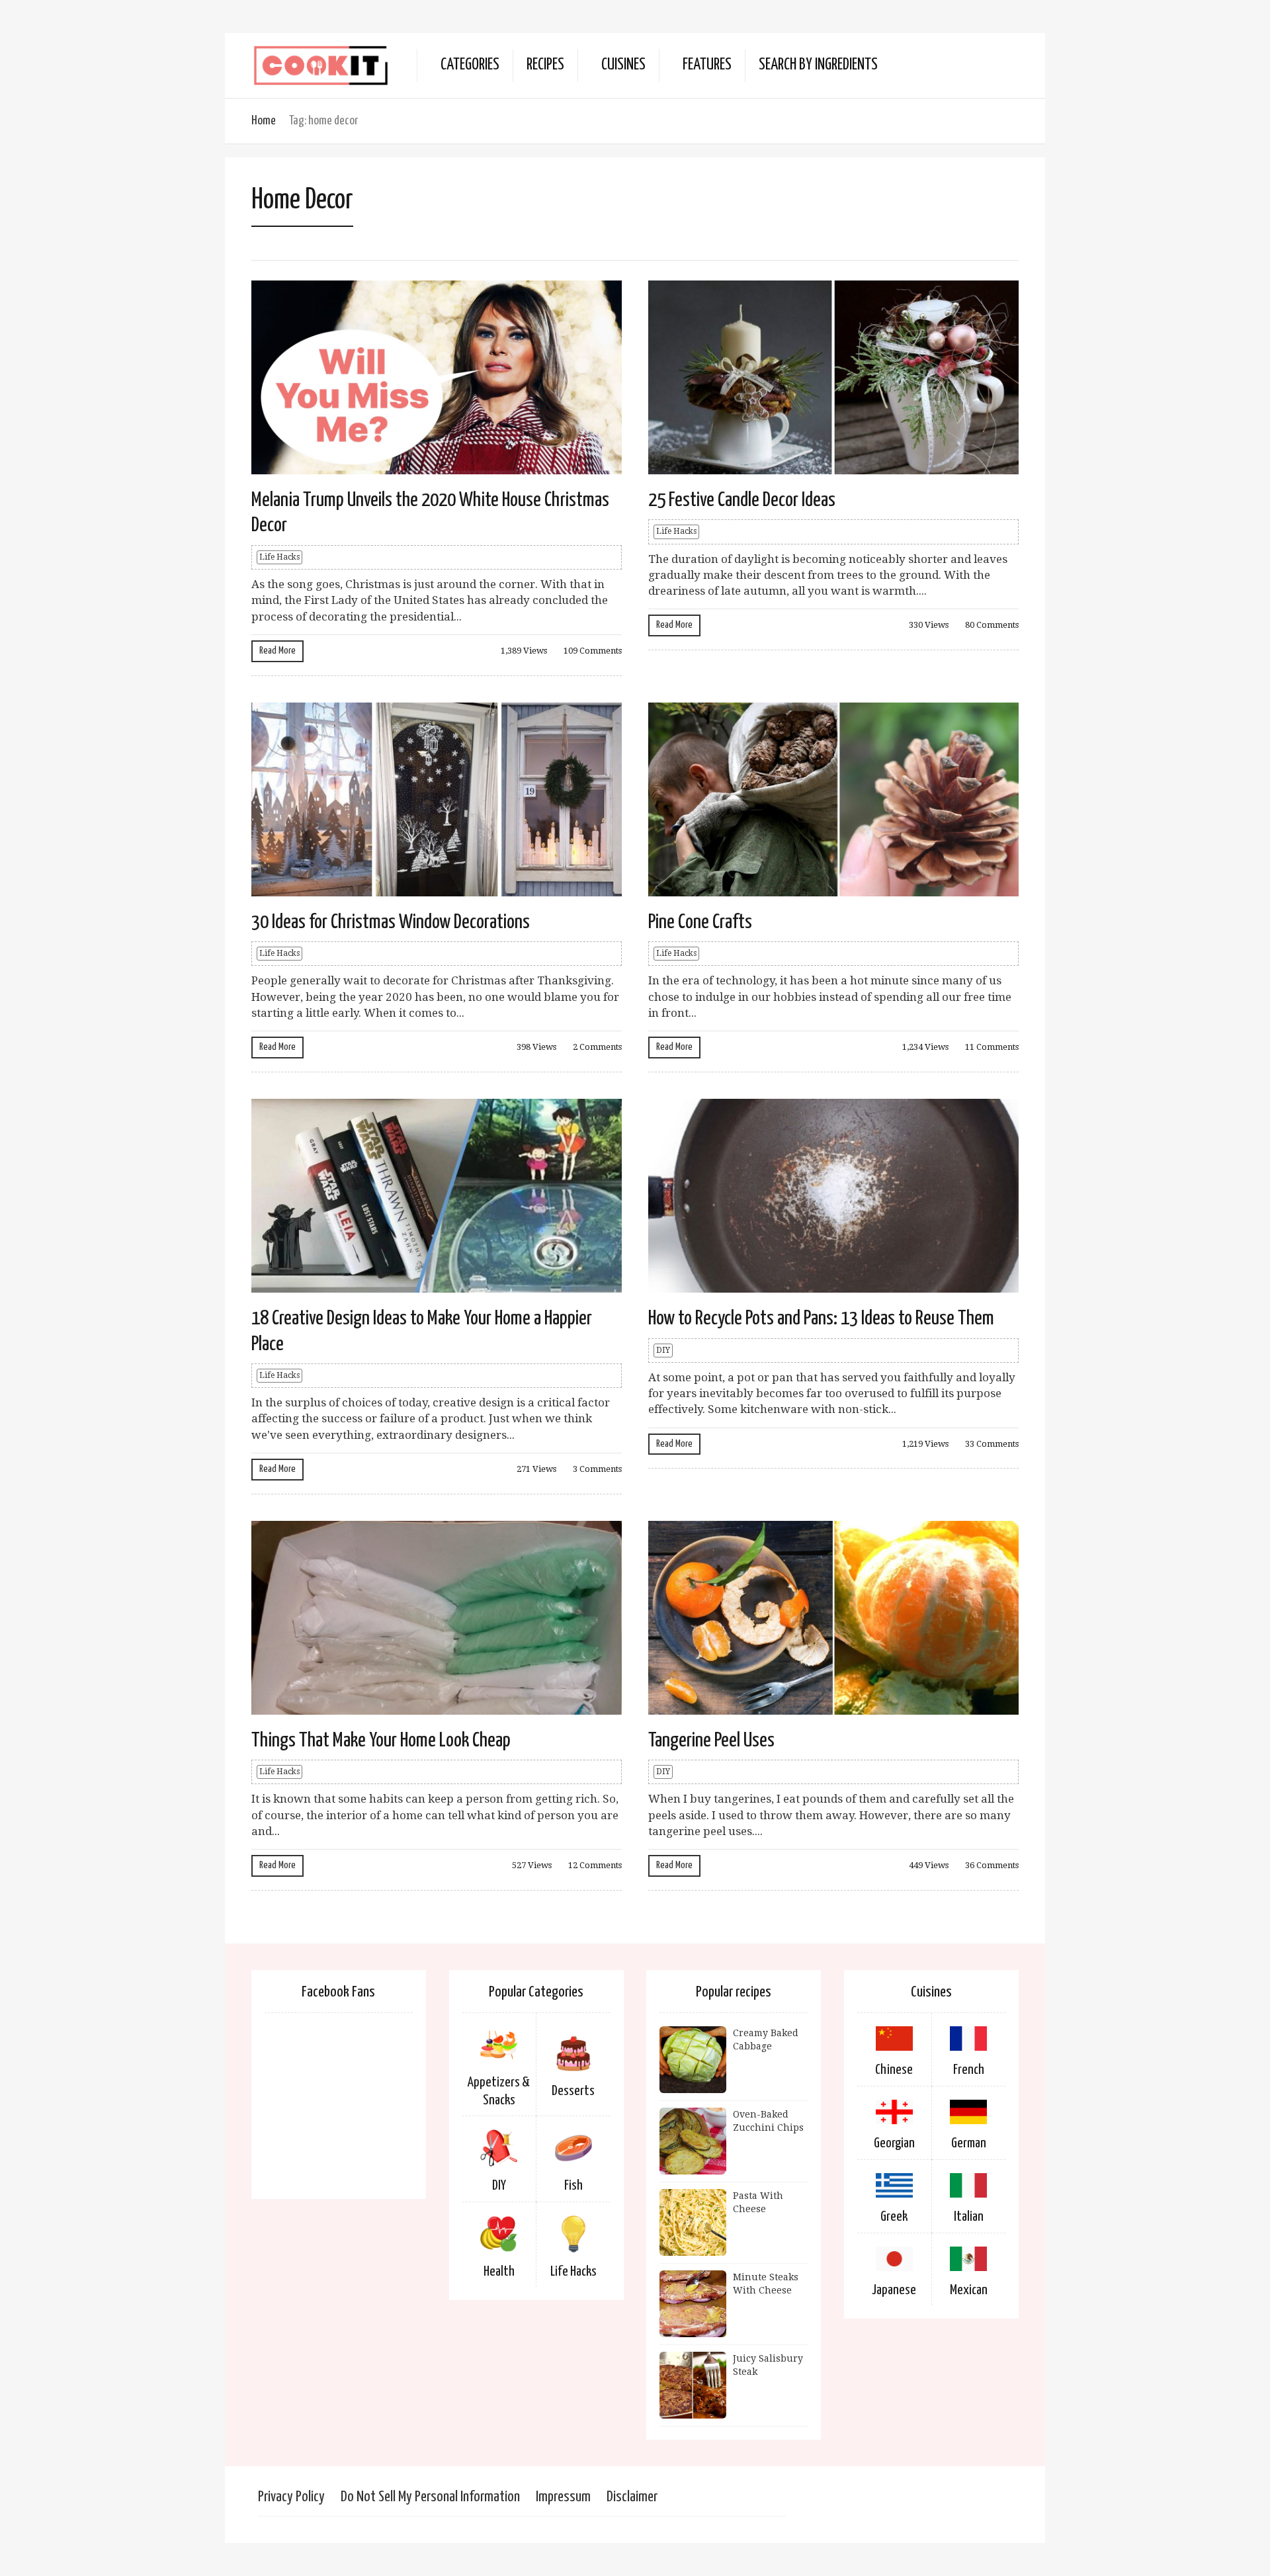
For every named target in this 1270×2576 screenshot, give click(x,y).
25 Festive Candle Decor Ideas (742, 500)
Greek (894, 2217)
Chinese (894, 2070)
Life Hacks (279, 557)
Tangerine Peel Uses (711, 1740)
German (969, 2143)
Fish (573, 2186)
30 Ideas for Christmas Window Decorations (391, 922)
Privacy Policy (291, 2497)
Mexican (969, 2290)
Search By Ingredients (818, 65)
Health (499, 2272)
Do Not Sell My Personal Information (430, 2497)
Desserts (573, 2091)
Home (264, 121)
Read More (277, 651)
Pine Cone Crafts (700, 922)
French (969, 2070)
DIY (663, 1350)
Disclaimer (632, 2497)
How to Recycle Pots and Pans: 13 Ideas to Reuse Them (821, 1318)
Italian (969, 2217)
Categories (470, 65)
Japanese (894, 2290)
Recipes (545, 65)
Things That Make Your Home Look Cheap (381, 1740)
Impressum (563, 2497)
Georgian (894, 2143)
